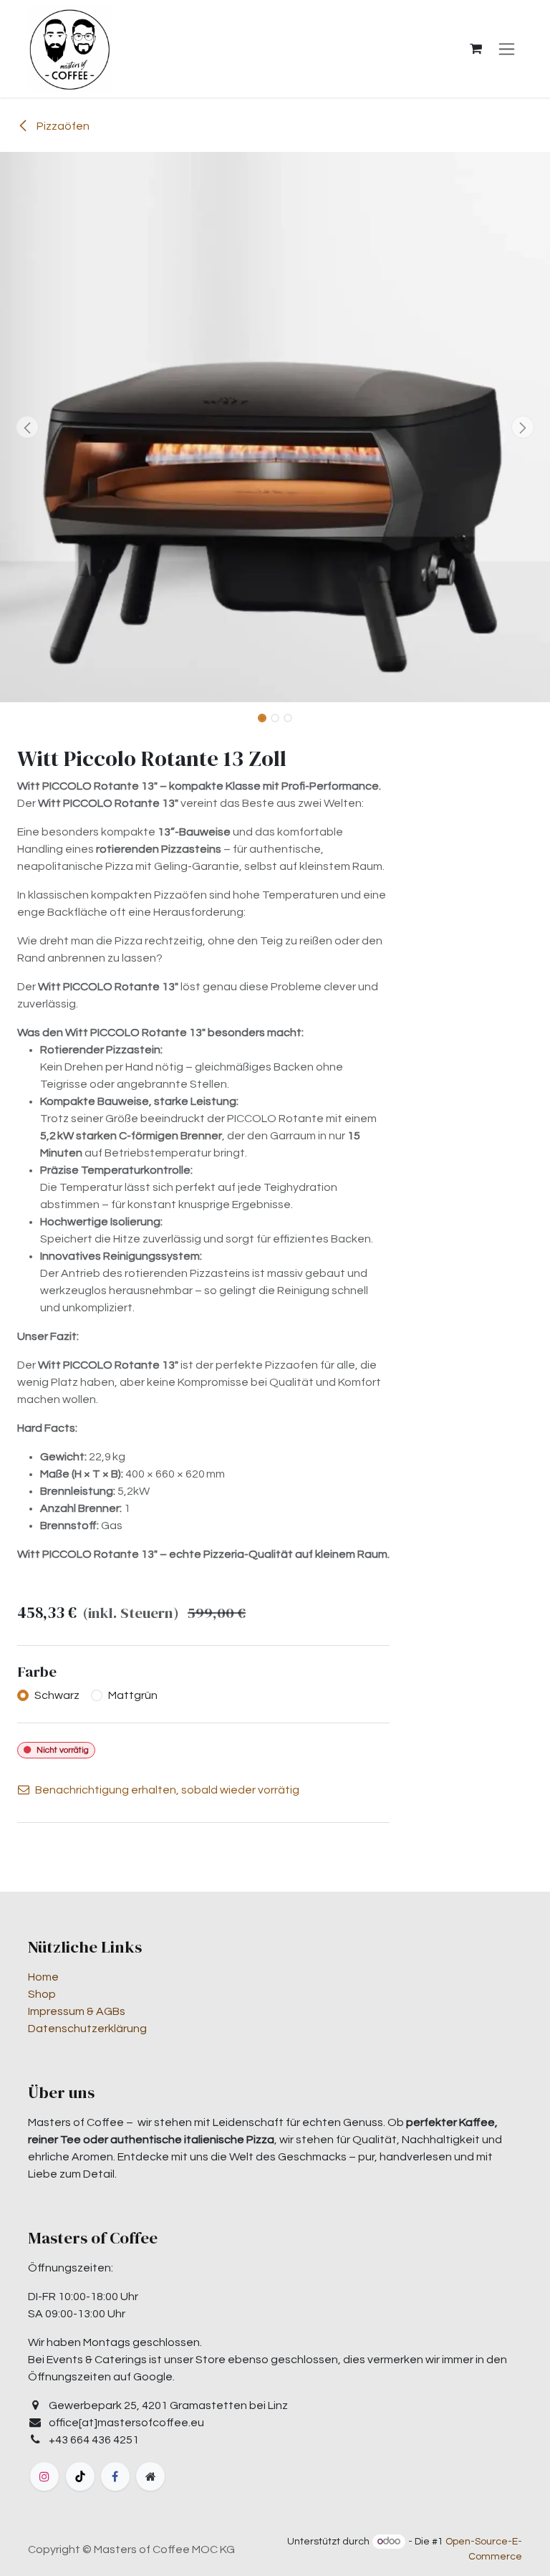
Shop (42, 1994)
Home (43, 1977)
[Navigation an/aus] (507, 49)
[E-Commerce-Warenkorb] (476, 49)
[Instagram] (44, 2476)
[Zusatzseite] (150, 2476)
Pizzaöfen (62, 126)
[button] (28, 427)
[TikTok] (80, 2476)
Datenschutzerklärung (87, 2029)
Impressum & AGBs (77, 2011)
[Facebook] (115, 2476)
